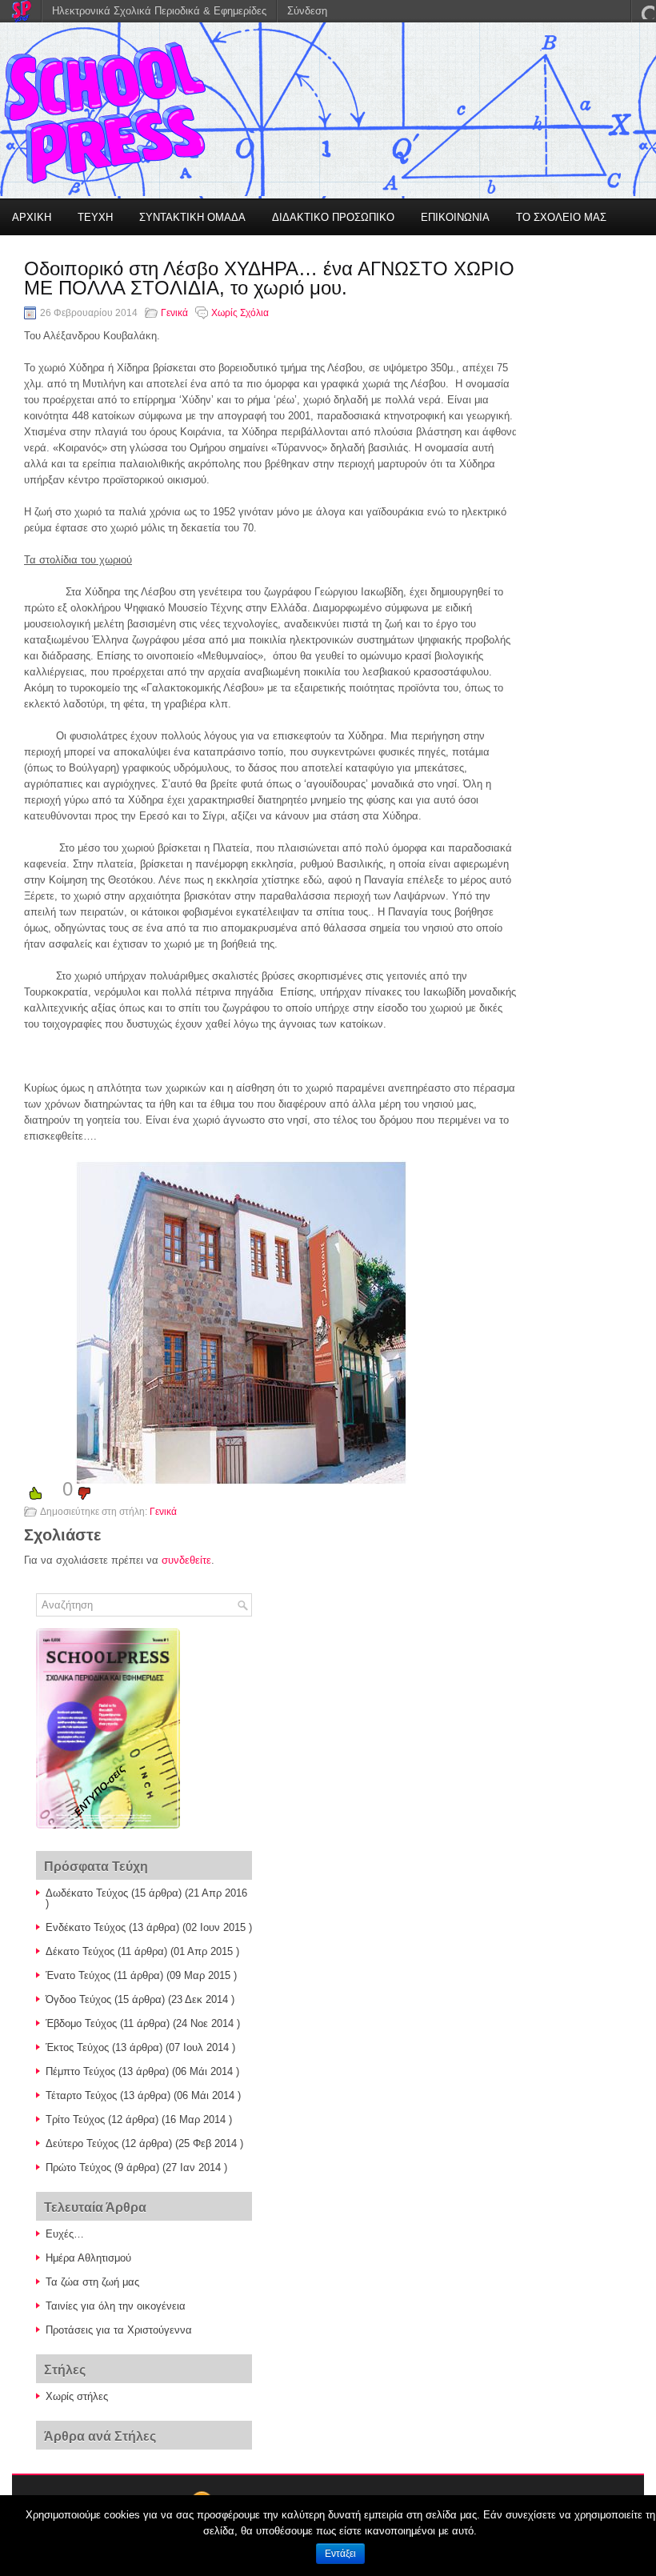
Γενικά (174, 313)
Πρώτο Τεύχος (78, 2167)
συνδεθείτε (186, 1560)
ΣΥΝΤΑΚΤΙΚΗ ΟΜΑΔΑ (192, 217)
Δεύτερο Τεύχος (82, 2143)
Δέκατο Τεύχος (80, 1951)
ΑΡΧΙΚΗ (32, 217)
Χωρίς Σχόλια (240, 313)
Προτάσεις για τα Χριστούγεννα (119, 2330)
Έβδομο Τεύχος (81, 2023)
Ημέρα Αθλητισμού (88, 2258)
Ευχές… (65, 2234)
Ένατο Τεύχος (78, 1975)
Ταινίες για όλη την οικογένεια (116, 2306)
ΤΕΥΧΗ (95, 217)
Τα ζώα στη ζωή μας (92, 2282)
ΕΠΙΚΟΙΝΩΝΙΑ (455, 217)
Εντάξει (340, 2554)
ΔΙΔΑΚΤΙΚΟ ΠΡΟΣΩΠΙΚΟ (333, 217)
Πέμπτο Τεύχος (80, 2071)
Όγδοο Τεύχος (78, 1999)
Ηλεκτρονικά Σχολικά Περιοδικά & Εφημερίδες (159, 11)
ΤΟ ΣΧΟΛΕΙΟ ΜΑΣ (561, 217)
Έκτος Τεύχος (77, 2047)
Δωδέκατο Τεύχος (87, 1893)
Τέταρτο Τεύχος (81, 2095)
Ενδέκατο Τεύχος (86, 1927)
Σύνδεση (307, 11)
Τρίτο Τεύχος (75, 2119)
